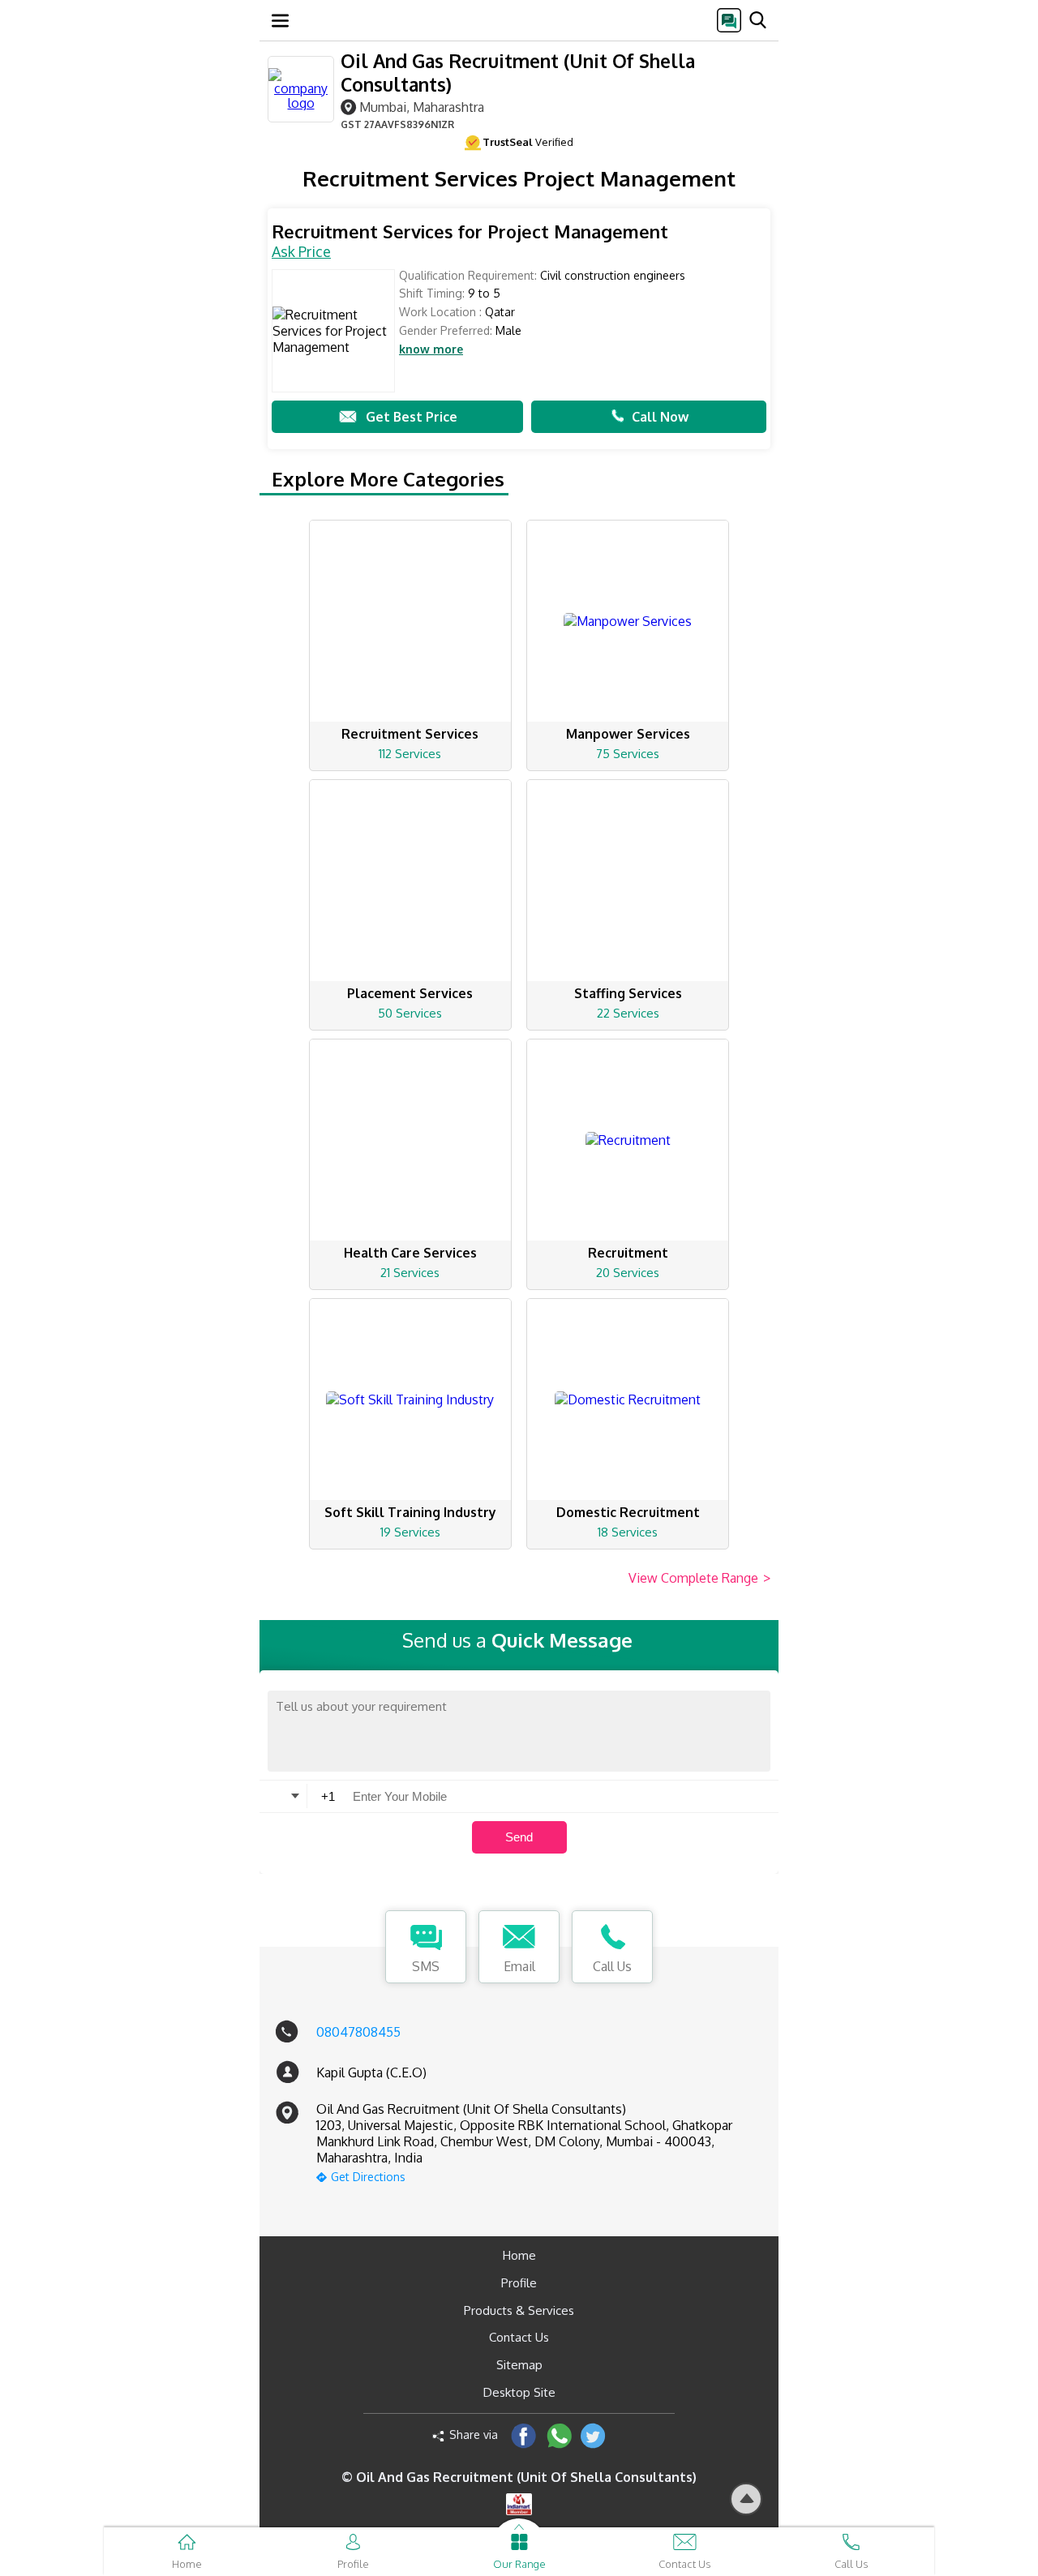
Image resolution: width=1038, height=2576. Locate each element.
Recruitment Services (410, 734)
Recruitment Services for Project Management (470, 231)
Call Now (660, 417)
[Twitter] (593, 2435)
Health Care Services (410, 1253)
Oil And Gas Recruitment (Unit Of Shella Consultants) (518, 72)
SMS (426, 1966)
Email (519, 1966)
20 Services (628, 1273)
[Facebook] (523, 2435)
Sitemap (519, 2365)
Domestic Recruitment (628, 1512)
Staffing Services (628, 993)
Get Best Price (412, 417)
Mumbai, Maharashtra (422, 107)
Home (519, 2255)
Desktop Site (519, 2392)
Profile (519, 2283)
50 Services (410, 1013)
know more (431, 349)
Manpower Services (628, 734)
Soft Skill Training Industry (410, 1512)
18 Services (628, 1532)
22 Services (628, 1013)
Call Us (612, 1966)
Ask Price (301, 251)
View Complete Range (699, 1578)
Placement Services (410, 993)
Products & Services (519, 2310)
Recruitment (628, 1253)
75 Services (628, 754)
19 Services (410, 1532)
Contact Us (519, 2337)
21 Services (410, 1273)
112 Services (410, 754)
